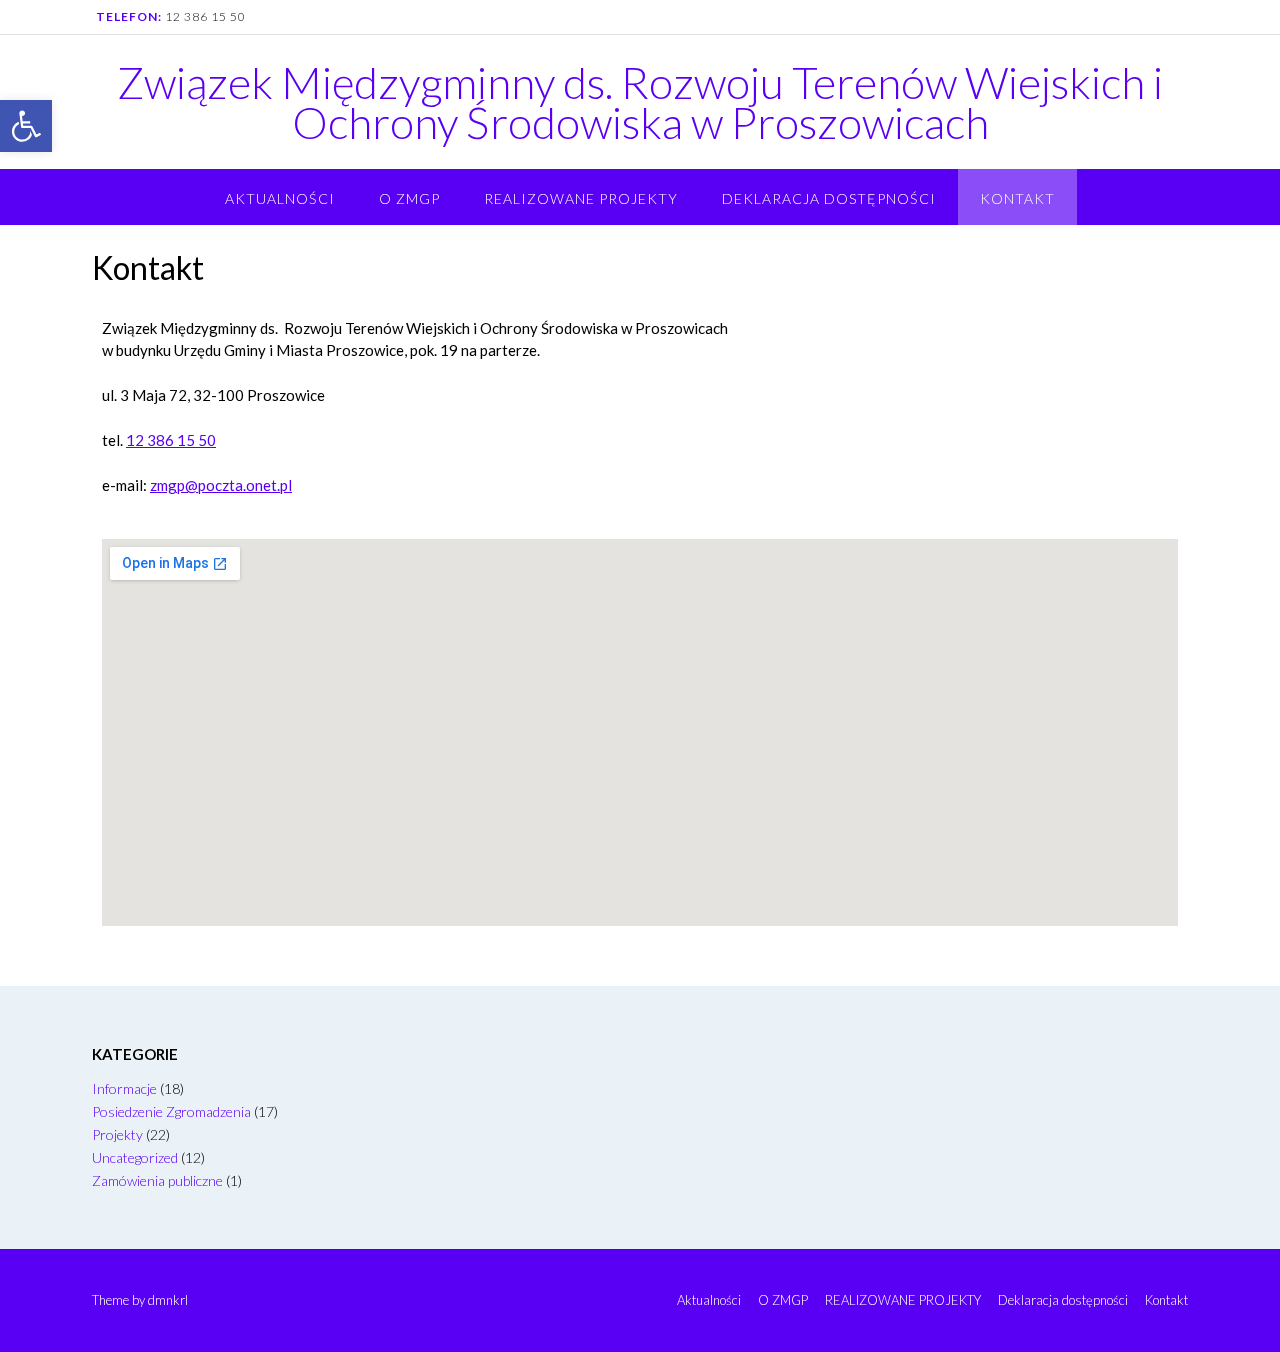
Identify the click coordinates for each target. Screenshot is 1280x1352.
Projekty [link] (117, 1134)
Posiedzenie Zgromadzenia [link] (171, 1111)
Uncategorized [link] (135, 1157)
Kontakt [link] (1017, 198)
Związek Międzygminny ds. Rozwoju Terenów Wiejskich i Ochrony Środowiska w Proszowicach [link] (640, 102)
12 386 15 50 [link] (205, 16)
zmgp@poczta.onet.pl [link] (221, 485)
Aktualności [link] (280, 198)
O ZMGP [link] (409, 198)
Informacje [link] (124, 1088)
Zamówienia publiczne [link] (157, 1180)
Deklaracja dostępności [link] (829, 198)
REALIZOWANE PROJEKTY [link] (581, 198)
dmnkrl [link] (168, 1300)
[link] (26, 126)
